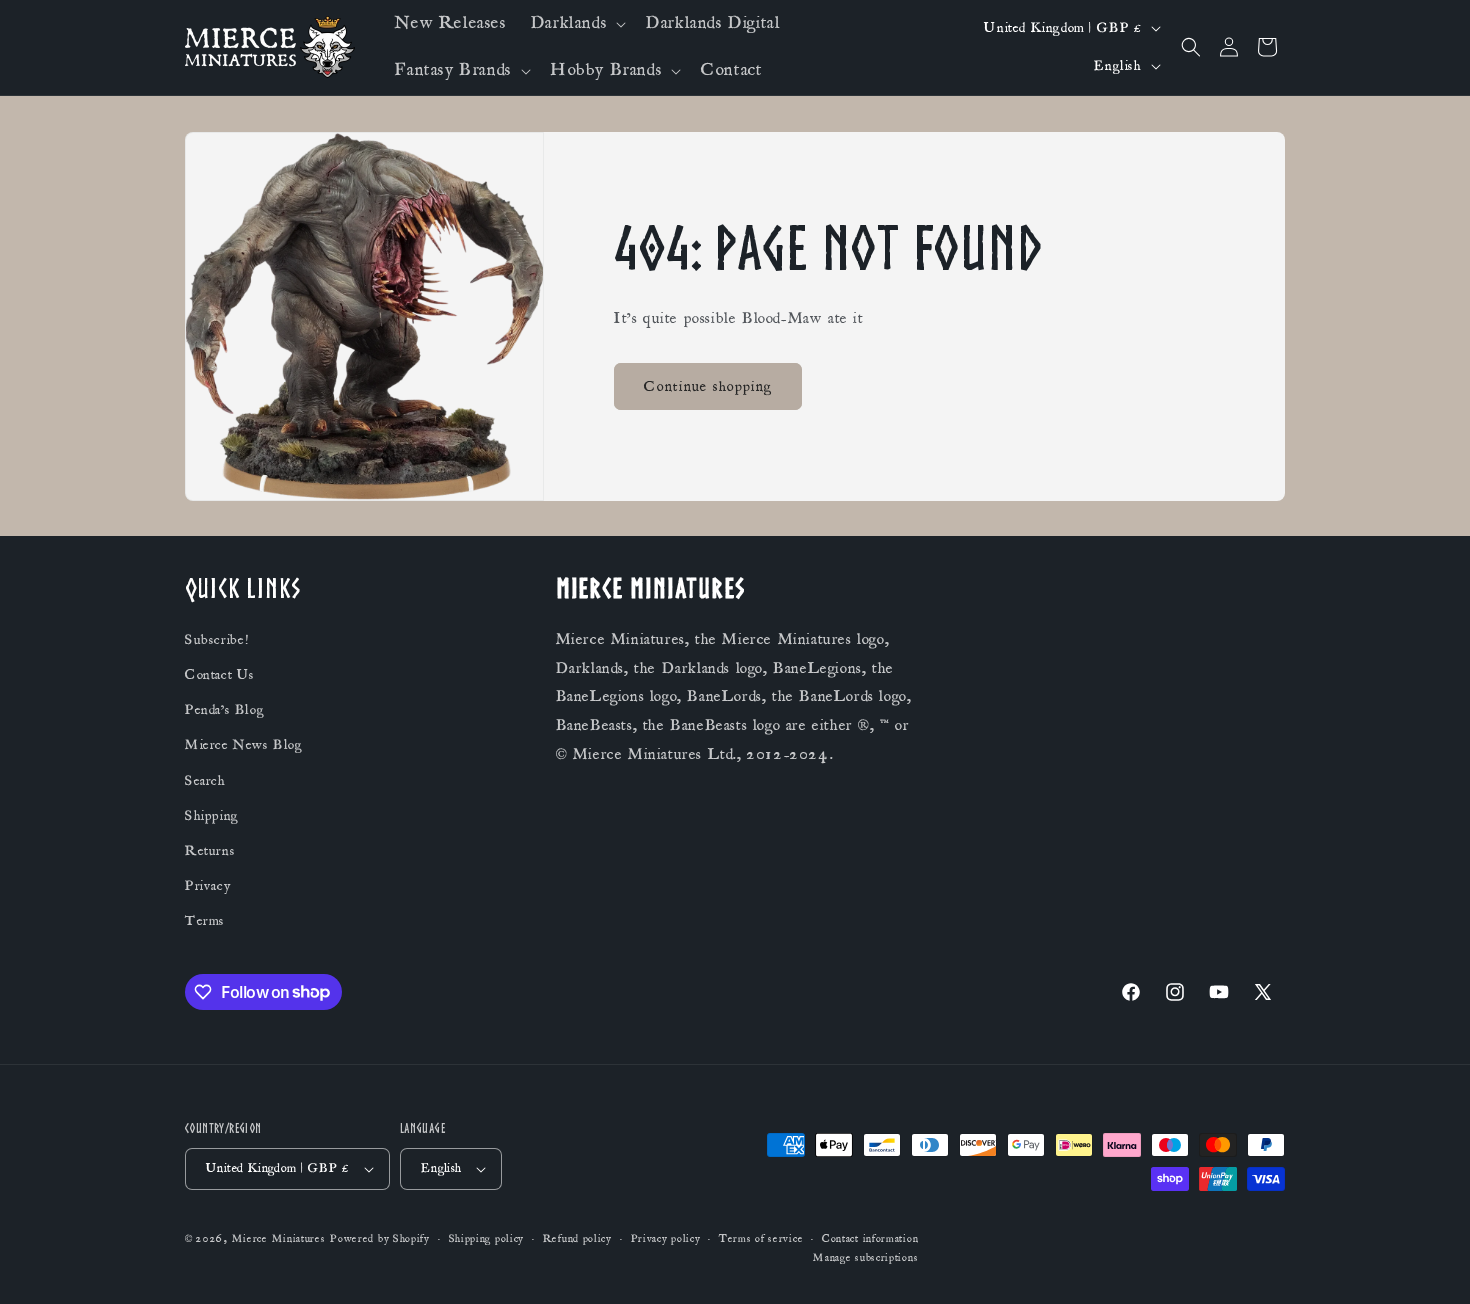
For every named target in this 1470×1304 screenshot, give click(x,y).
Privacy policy (666, 1239)
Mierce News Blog (244, 745)
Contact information (870, 1239)
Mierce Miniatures (279, 1239)
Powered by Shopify (380, 1239)
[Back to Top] (1430, 1264)
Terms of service (761, 1239)
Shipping (212, 816)
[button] (576, 23)
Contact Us (220, 675)
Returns (210, 851)
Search (205, 781)
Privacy (207, 886)
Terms (205, 921)
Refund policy (577, 1239)
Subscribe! (217, 640)
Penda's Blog (224, 710)
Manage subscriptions (865, 1258)
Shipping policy (487, 1239)
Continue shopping (708, 386)
